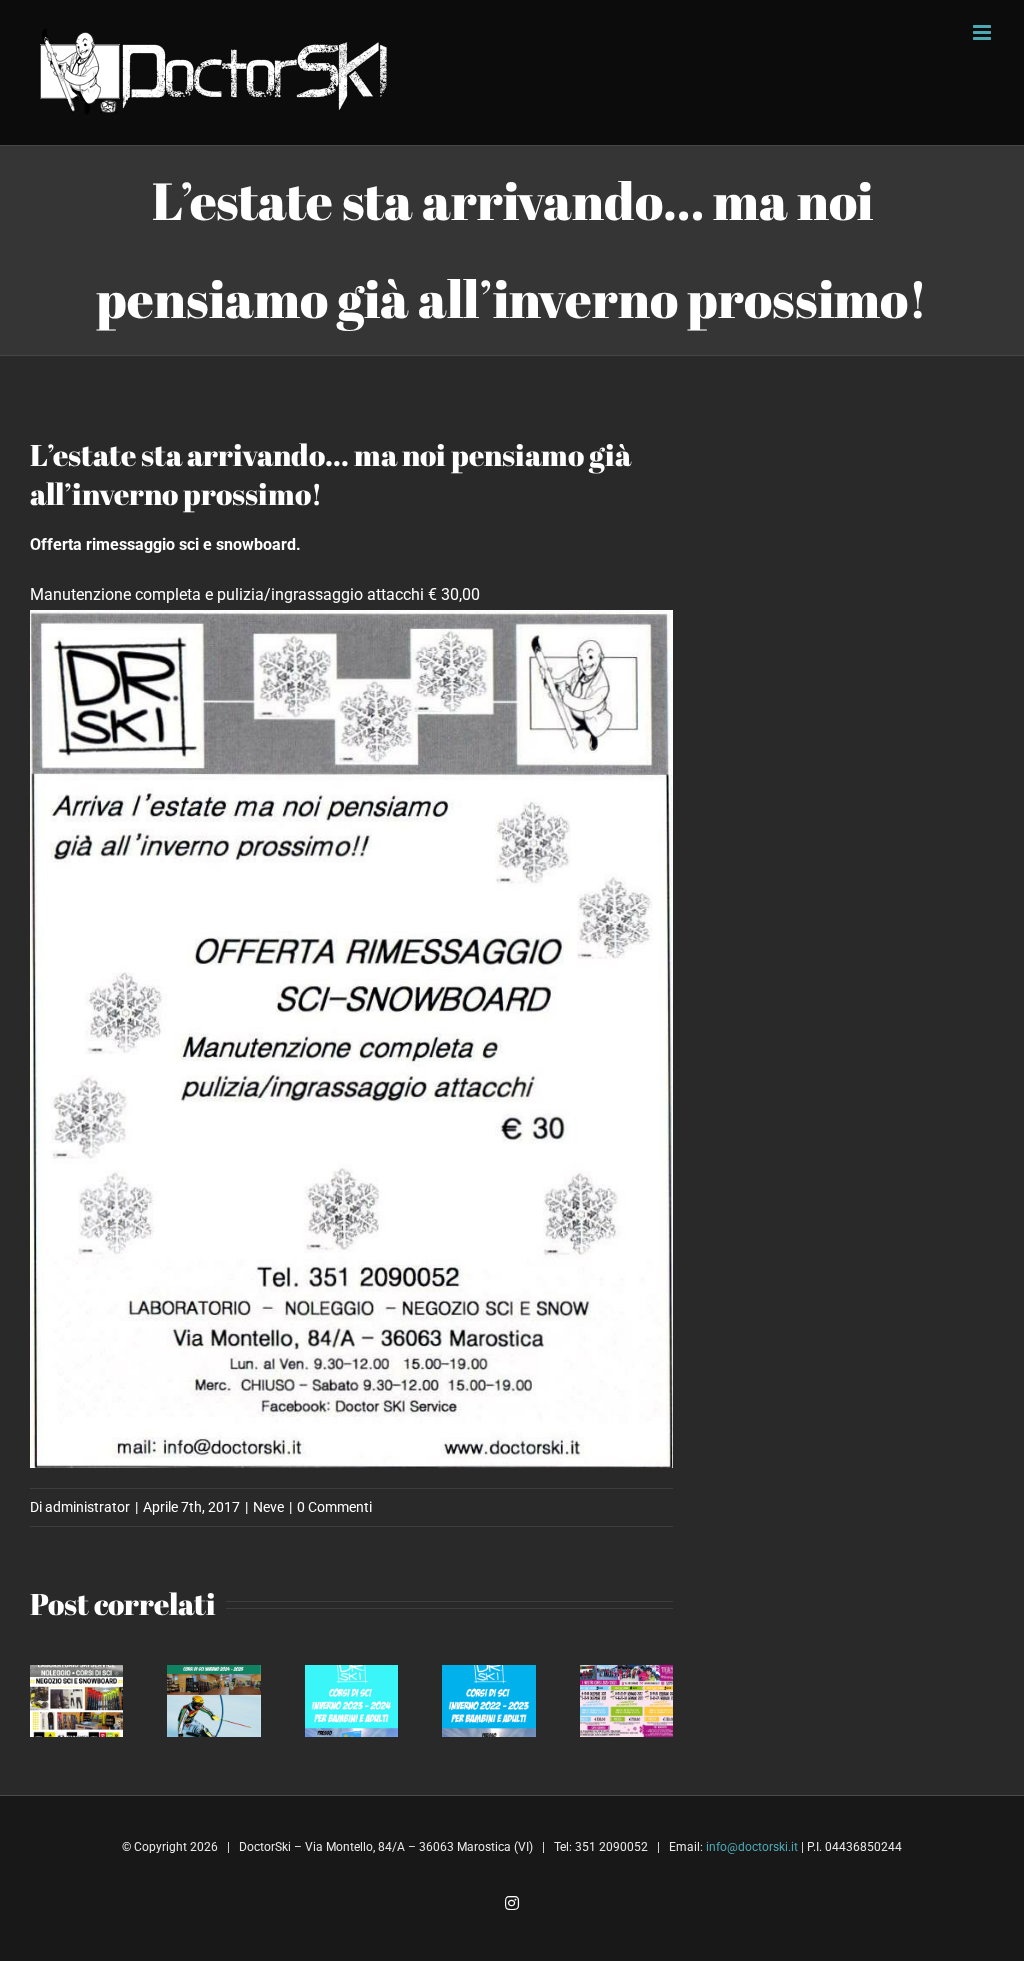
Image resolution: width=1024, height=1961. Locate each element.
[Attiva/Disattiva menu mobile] (983, 32)
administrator (87, 1507)
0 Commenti (334, 1507)
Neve (268, 1507)
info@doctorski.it (752, 1847)
